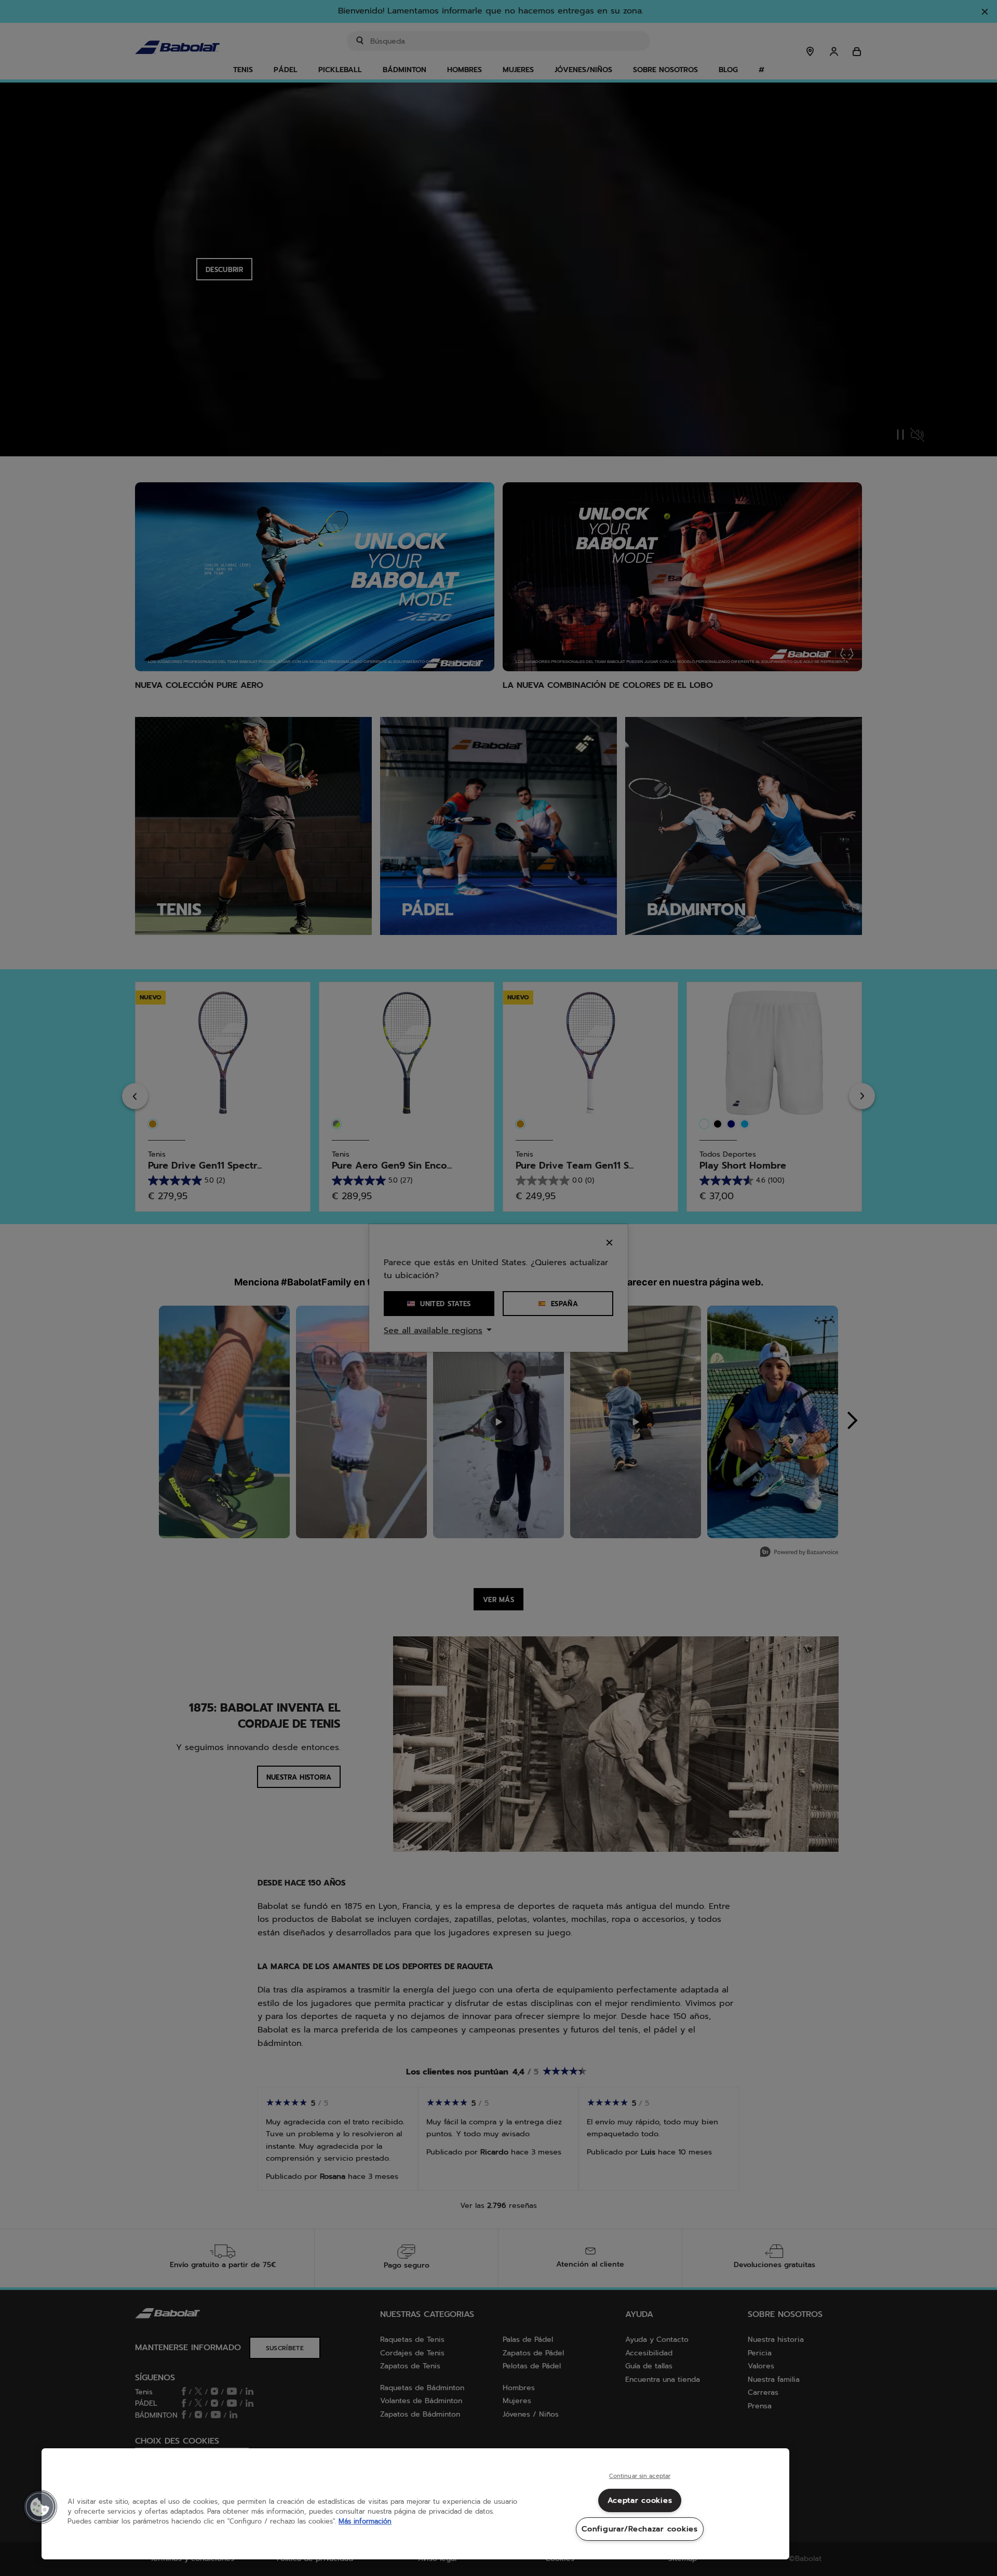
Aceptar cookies (640, 2500)
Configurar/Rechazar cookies (639, 2529)
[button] (40, 2507)
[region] (415, 2504)
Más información (365, 2521)
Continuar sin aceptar (640, 2476)
